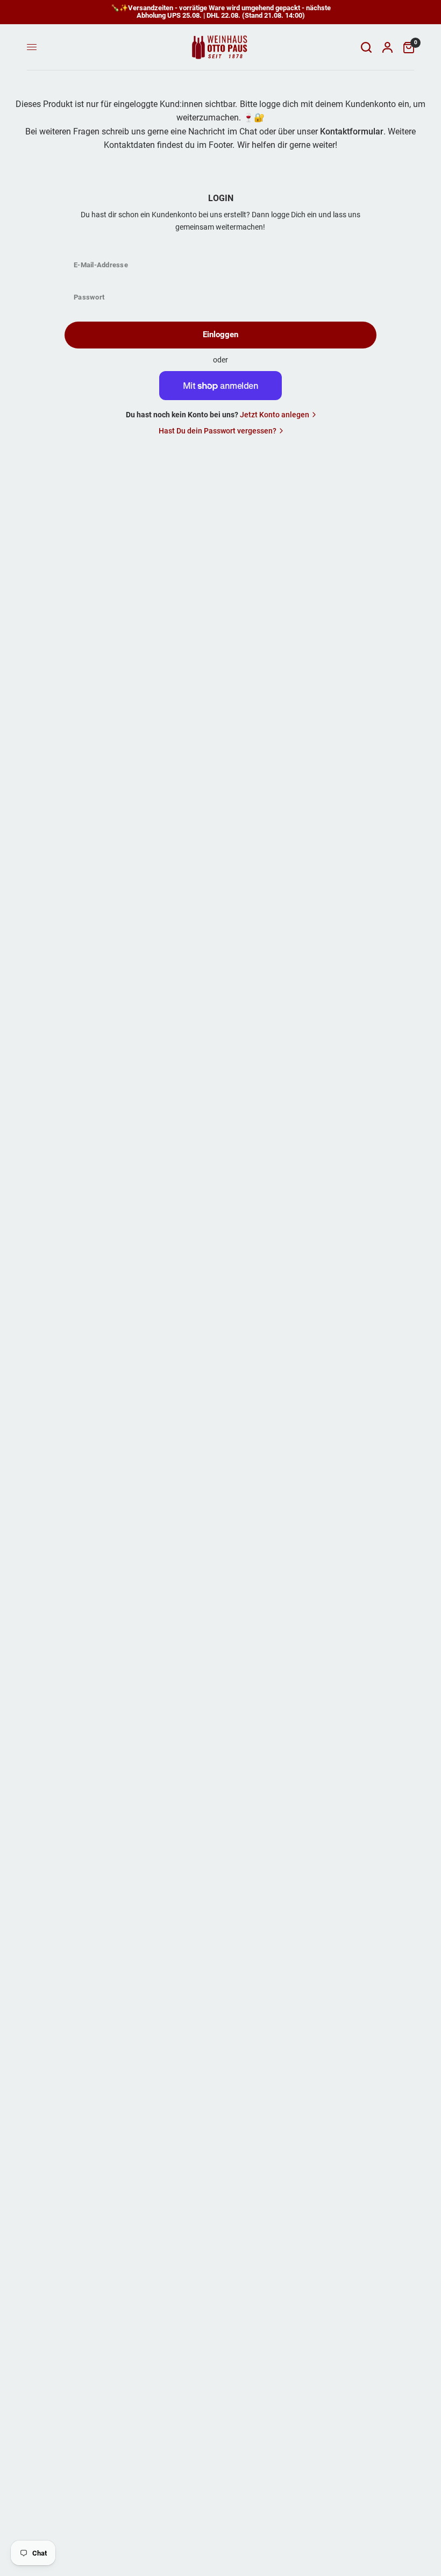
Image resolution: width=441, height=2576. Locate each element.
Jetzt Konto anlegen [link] (275, 415)
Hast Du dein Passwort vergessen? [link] (218, 431)
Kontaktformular (352, 131)
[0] (406, 47)
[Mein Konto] (387, 47)
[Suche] (366, 47)
